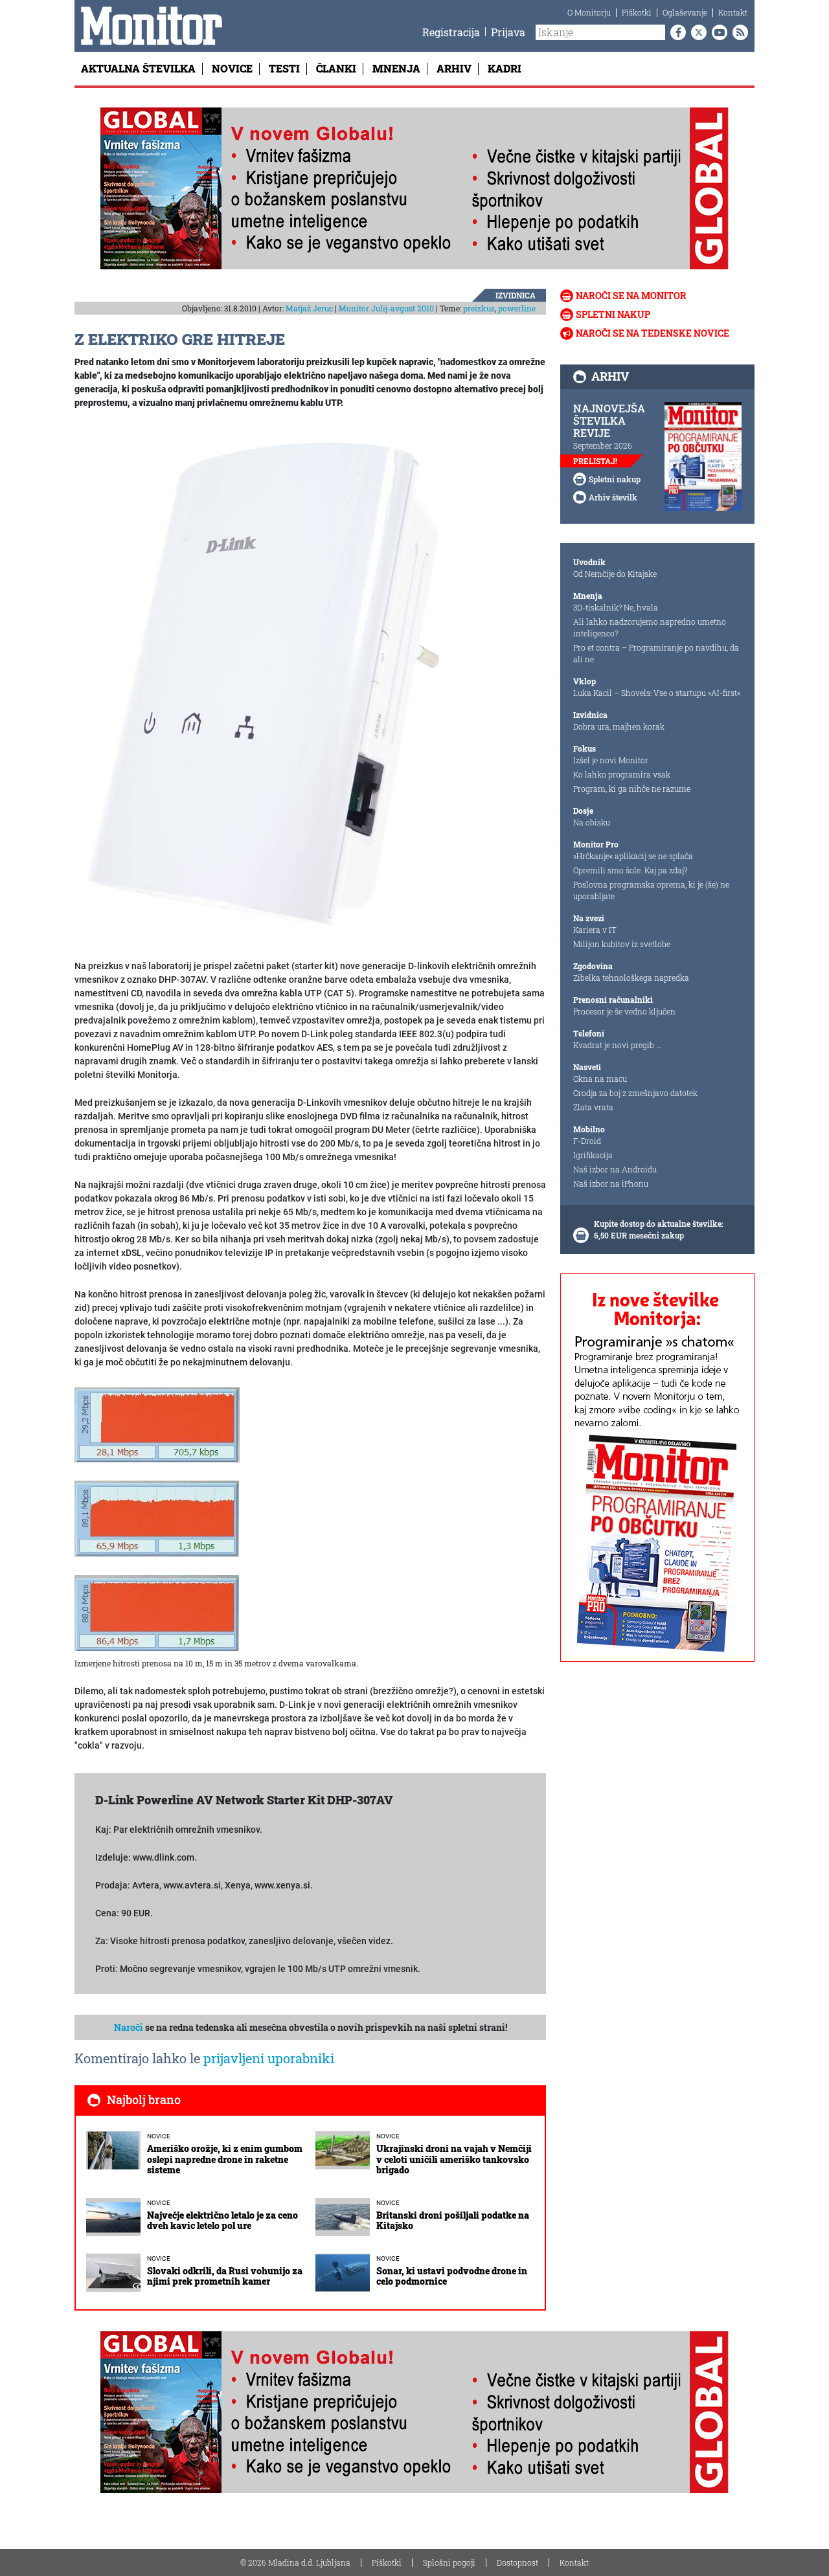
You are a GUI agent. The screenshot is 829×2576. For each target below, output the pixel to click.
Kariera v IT (595, 930)
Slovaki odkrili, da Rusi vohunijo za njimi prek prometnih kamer (225, 2276)
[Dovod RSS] (738, 32)
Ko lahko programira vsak (622, 774)
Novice (232, 68)
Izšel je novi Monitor (611, 760)
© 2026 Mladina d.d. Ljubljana (295, 2562)
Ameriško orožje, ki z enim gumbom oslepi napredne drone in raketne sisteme (225, 2159)
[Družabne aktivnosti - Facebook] (676, 32)
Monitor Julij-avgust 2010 (386, 308)
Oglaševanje (685, 12)
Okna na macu (600, 1079)
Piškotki (637, 12)
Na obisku (592, 822)
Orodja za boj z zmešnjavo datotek (635, 1093)
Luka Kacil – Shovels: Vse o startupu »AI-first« (657, 693)
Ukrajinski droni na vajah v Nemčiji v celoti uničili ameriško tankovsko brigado (454, 2159)
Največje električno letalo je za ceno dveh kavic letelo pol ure (222, 2221)
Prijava (508, 32)
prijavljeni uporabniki (269, 2058)
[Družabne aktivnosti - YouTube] (717, 32)
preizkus (479, 308)
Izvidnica (516, 295)
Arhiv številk (613, 497)
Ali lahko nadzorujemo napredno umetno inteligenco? (650, 627)
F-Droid (587, 1141)
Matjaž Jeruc (309, 308)
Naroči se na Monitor (631, 296)
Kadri (505, 68)
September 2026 (603, 445)
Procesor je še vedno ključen (624, 1011)
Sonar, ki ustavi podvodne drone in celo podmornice (452, 2276)
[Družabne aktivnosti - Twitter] (696, 32)
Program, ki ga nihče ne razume (632, 789)
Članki (336, 68)
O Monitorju (589, 12)
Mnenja (396, 68)
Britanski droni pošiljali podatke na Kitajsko (453, 2221)
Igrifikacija (593, 1155)
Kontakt (733, 12)
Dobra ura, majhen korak (619, 726)
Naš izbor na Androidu (615, 1169)
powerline (517, 308)
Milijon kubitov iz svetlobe (622, 944)
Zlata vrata (593, 1107)
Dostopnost (517, 2562)
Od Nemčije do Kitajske (615, 574)
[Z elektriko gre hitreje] (269, 685)
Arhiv (454, 68)
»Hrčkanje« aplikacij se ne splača (633, 856)
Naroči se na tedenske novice (653, 333)
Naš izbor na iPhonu (611, 1183)
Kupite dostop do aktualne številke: (659, 1224)
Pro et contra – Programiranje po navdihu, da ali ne (656, 653)
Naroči (129, 2027)
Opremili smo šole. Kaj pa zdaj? (630, 870)
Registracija (451, 32)
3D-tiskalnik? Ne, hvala (616, 607)
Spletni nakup (613, 314)
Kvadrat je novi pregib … (617, 1045)
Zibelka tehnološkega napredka (631, 978)
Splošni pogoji (449, 2562)
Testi (284, 68)
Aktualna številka (138, 68)
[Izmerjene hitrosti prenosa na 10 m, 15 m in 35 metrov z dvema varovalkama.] (157, 1612)
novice (159, 2136)
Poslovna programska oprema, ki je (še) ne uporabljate (651, 890)
